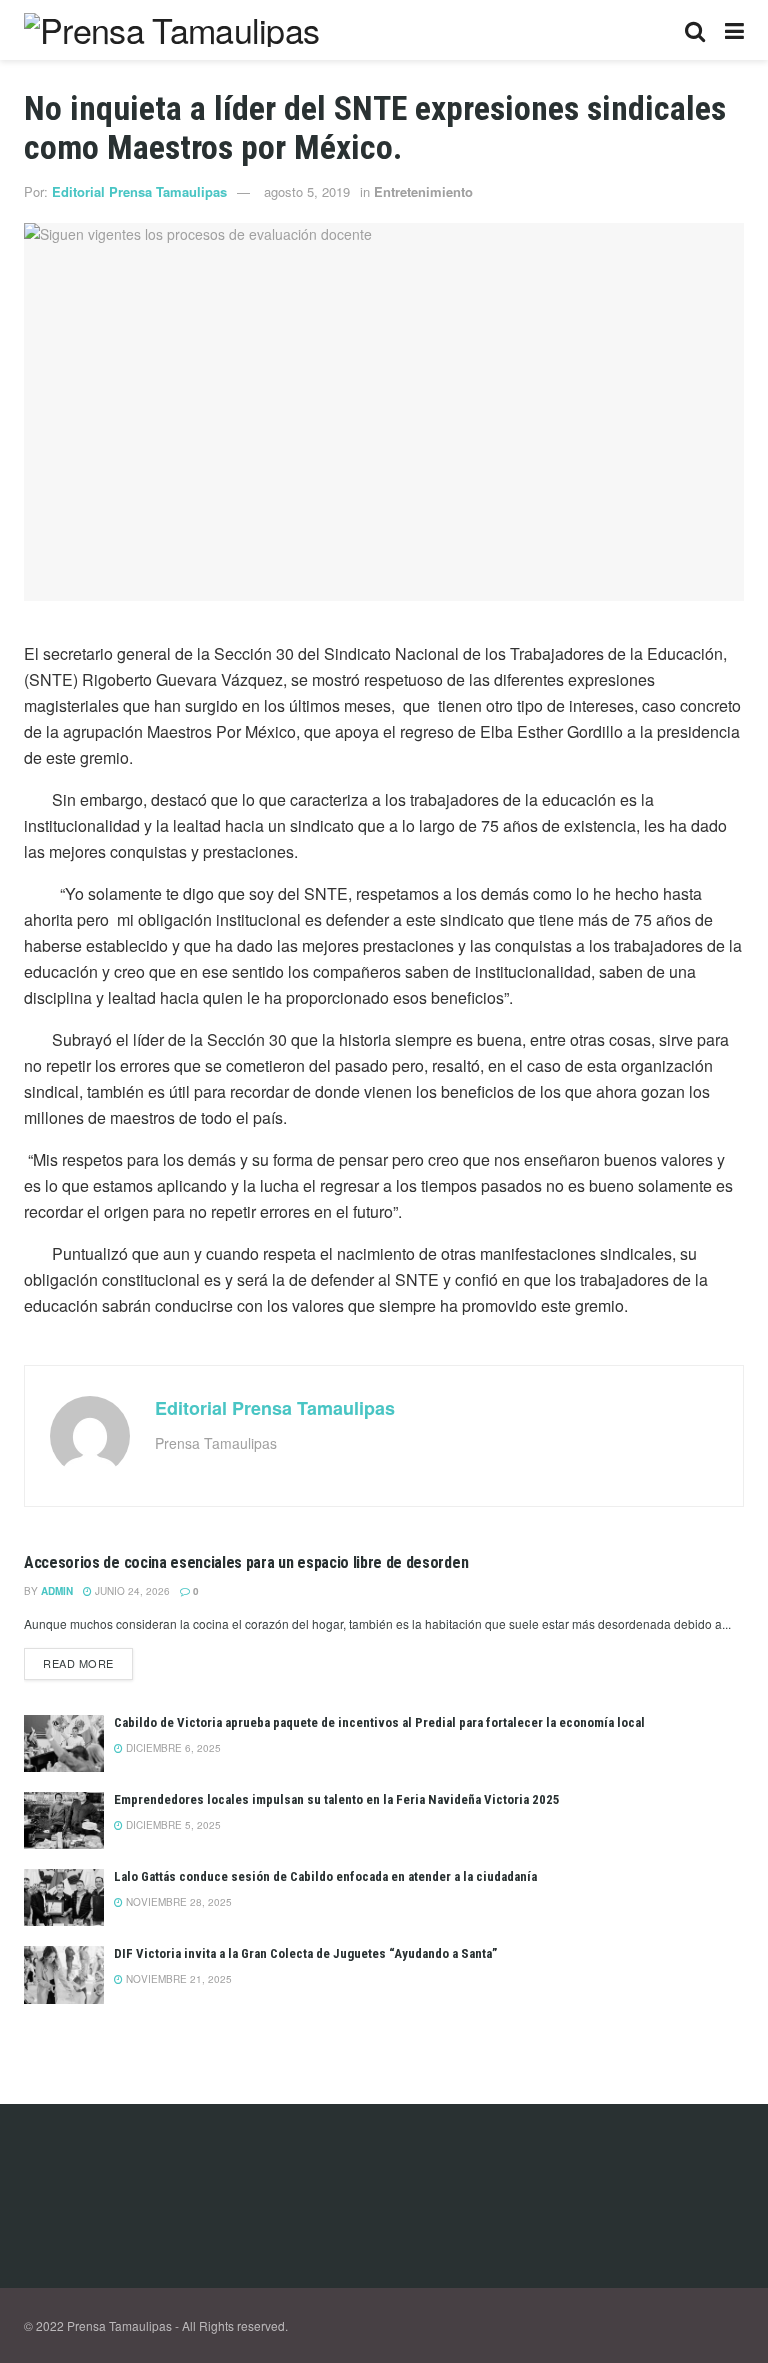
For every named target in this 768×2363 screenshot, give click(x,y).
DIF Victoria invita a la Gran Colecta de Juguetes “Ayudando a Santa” (305, 1953)
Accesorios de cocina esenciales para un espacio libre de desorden (246, 1562)
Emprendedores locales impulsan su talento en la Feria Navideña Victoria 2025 (337, 1799)
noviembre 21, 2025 (177, 1979)
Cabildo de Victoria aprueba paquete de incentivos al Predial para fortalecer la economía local (379, 1722)
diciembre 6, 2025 (172, 1748)
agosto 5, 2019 (307, 191)
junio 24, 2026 (131, 1591)
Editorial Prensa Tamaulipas (139, 191)
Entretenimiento (423, 191)
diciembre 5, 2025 (172, 1825)
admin (57, 1591)
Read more (78, 1663)
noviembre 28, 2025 (177, 1902)
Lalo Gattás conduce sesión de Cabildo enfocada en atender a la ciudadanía (325, 1876)
